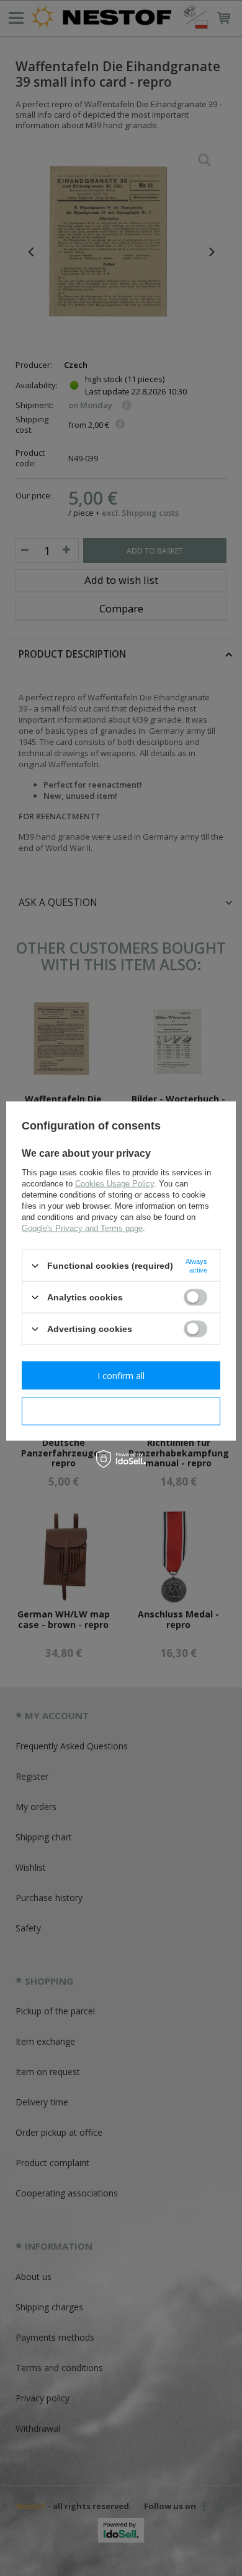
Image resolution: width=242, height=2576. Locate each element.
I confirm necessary (121, 1411)
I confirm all (121, 1375)
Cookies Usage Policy (114, 1184)
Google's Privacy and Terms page (82, 1228)
